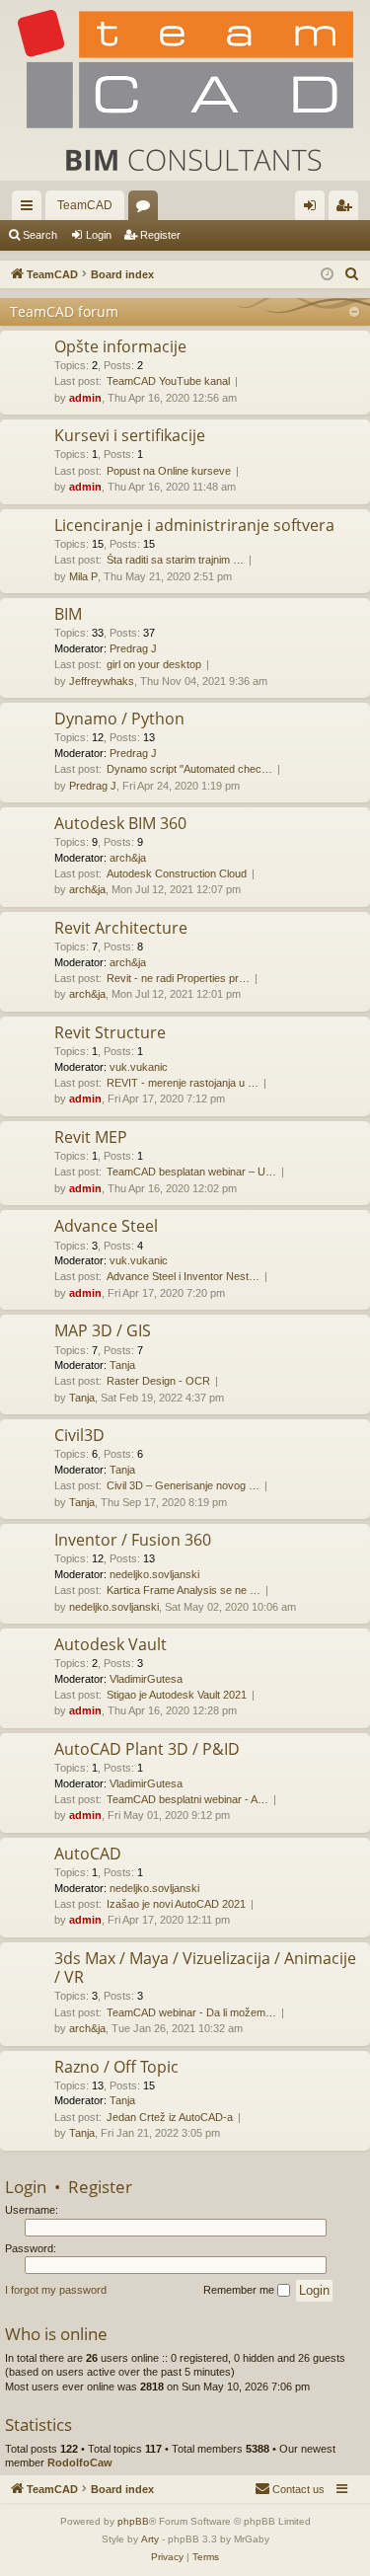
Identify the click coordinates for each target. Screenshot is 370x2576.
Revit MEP (91, 1137)
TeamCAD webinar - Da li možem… (191, 2012)
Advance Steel (106, 1226)
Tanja (122, 1365)
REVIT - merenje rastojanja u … (183, 1083)
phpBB (133, 2521)
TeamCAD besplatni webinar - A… (187, 1799)
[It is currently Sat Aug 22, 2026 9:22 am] (327, 275)
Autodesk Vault (111, 1644)
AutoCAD (88, 1854)
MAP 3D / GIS (103, 1330)
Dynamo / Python (119, 719)
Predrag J (133, 648)
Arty (150, 2539)
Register (160, 235)
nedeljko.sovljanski (154, 1574)
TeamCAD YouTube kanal (168, 381)
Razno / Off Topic (116, 2067)
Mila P (83, 576)
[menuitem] (352, 274)
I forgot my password (56, 2290)
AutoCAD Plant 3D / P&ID (147, 1749)
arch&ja (128, 858)
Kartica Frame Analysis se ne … (184, 1590)
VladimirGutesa (146, 1679)
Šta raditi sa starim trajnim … (175, 560)
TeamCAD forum (64, 311)
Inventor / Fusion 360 (133, 1540)
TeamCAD (85, 205)
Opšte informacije (120, 346)
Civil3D (79, 1435)
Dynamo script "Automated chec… (189, 769)
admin (85, 398)
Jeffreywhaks (102, 681)
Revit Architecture (121, 928)
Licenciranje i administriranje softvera (194, 525)
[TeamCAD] (185, 90)
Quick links (31, 209)
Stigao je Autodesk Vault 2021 (177, 1695)
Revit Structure (110, 1032)
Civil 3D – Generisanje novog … (183, 1485)
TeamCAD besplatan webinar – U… (191, 1172)
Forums (147, 209)
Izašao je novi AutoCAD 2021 (176, 1904)
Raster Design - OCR (158, 1381)
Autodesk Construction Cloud (177, 873)
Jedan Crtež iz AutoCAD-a (170, 2117)
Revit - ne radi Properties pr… (178, 978)
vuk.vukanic (139, 1067)
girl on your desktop (154, 664)
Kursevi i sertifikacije (130, 435)
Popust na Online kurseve (169, 471)
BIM (68, 614)
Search (40, 235)
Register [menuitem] (347, 209)
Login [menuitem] (314, 209)
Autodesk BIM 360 (120, 823)
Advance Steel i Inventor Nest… (183, 1276)
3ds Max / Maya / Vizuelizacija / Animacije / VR (205, 1968)
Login (99, 235)
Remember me (240, 2290)
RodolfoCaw (80, 2462)
